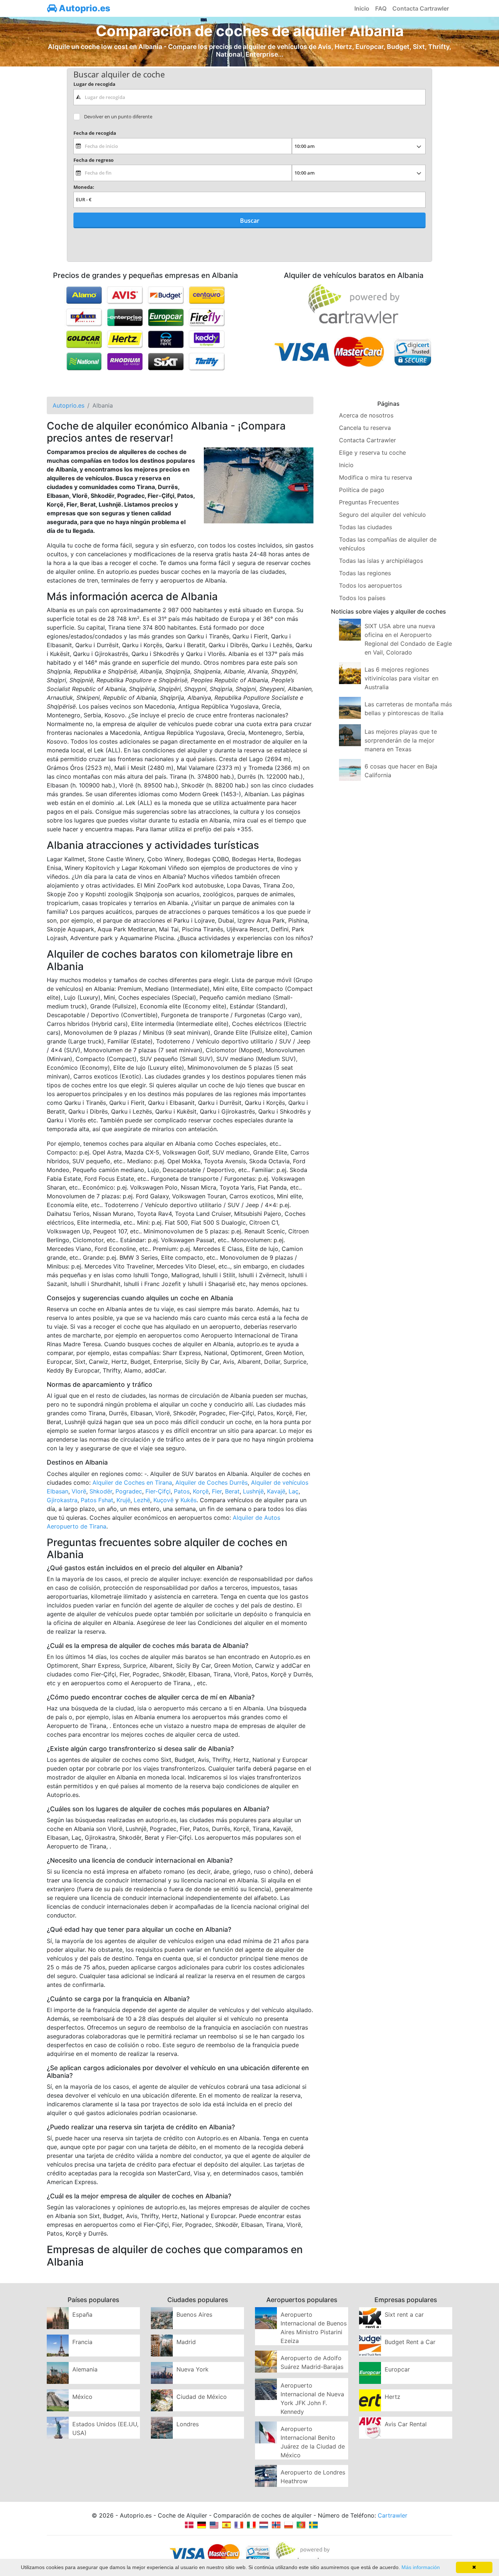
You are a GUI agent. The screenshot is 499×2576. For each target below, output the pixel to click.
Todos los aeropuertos (370, 585)
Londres (188, 2424)
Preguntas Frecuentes (369, 502)
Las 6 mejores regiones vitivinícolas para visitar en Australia (401, 678)
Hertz (393, 2397)
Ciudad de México (202, 2397)
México (82, 2397)
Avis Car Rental (406, 2424)
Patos (182, 1491)
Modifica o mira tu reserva (376, 477)
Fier (217, 1491)
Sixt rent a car (404, 2314)
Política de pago (362, 490)
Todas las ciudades (365, 527)
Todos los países (362, 598)
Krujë (123, 1500)
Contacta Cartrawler (421, 8)
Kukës (188, 1500)
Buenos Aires (194, 2314)
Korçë (201, 1491)
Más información (421, 2567)
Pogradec (129, 1491)
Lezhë (142, 1500)
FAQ (381, 8)
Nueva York (193, 2369)
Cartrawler (393, 2515)
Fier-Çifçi (158, 1491)
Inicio (362, 8)
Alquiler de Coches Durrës (212, 1482)
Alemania (85, 2369)
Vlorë (79, 1491)
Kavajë (276, 1491)
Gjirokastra (62, 1500)
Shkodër (101, 1491)
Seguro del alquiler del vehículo (382, 515)
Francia (82, 2342)
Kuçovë (163, 1500)
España (82, 2314)
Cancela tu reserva (365, 428)
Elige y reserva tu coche (372, 453)
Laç (294, 1491)
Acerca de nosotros (366, 415)
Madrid (186, 2342)
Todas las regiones (365, 573)
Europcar (397, 2369)
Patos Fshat (97, 1500)
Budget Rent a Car (410, 2342)
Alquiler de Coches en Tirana (132, 1482)
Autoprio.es (84, 8)
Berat (232, 1491)
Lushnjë (253, 1491)
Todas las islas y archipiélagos (381, 561)
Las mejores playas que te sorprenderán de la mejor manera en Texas (401, 740)
